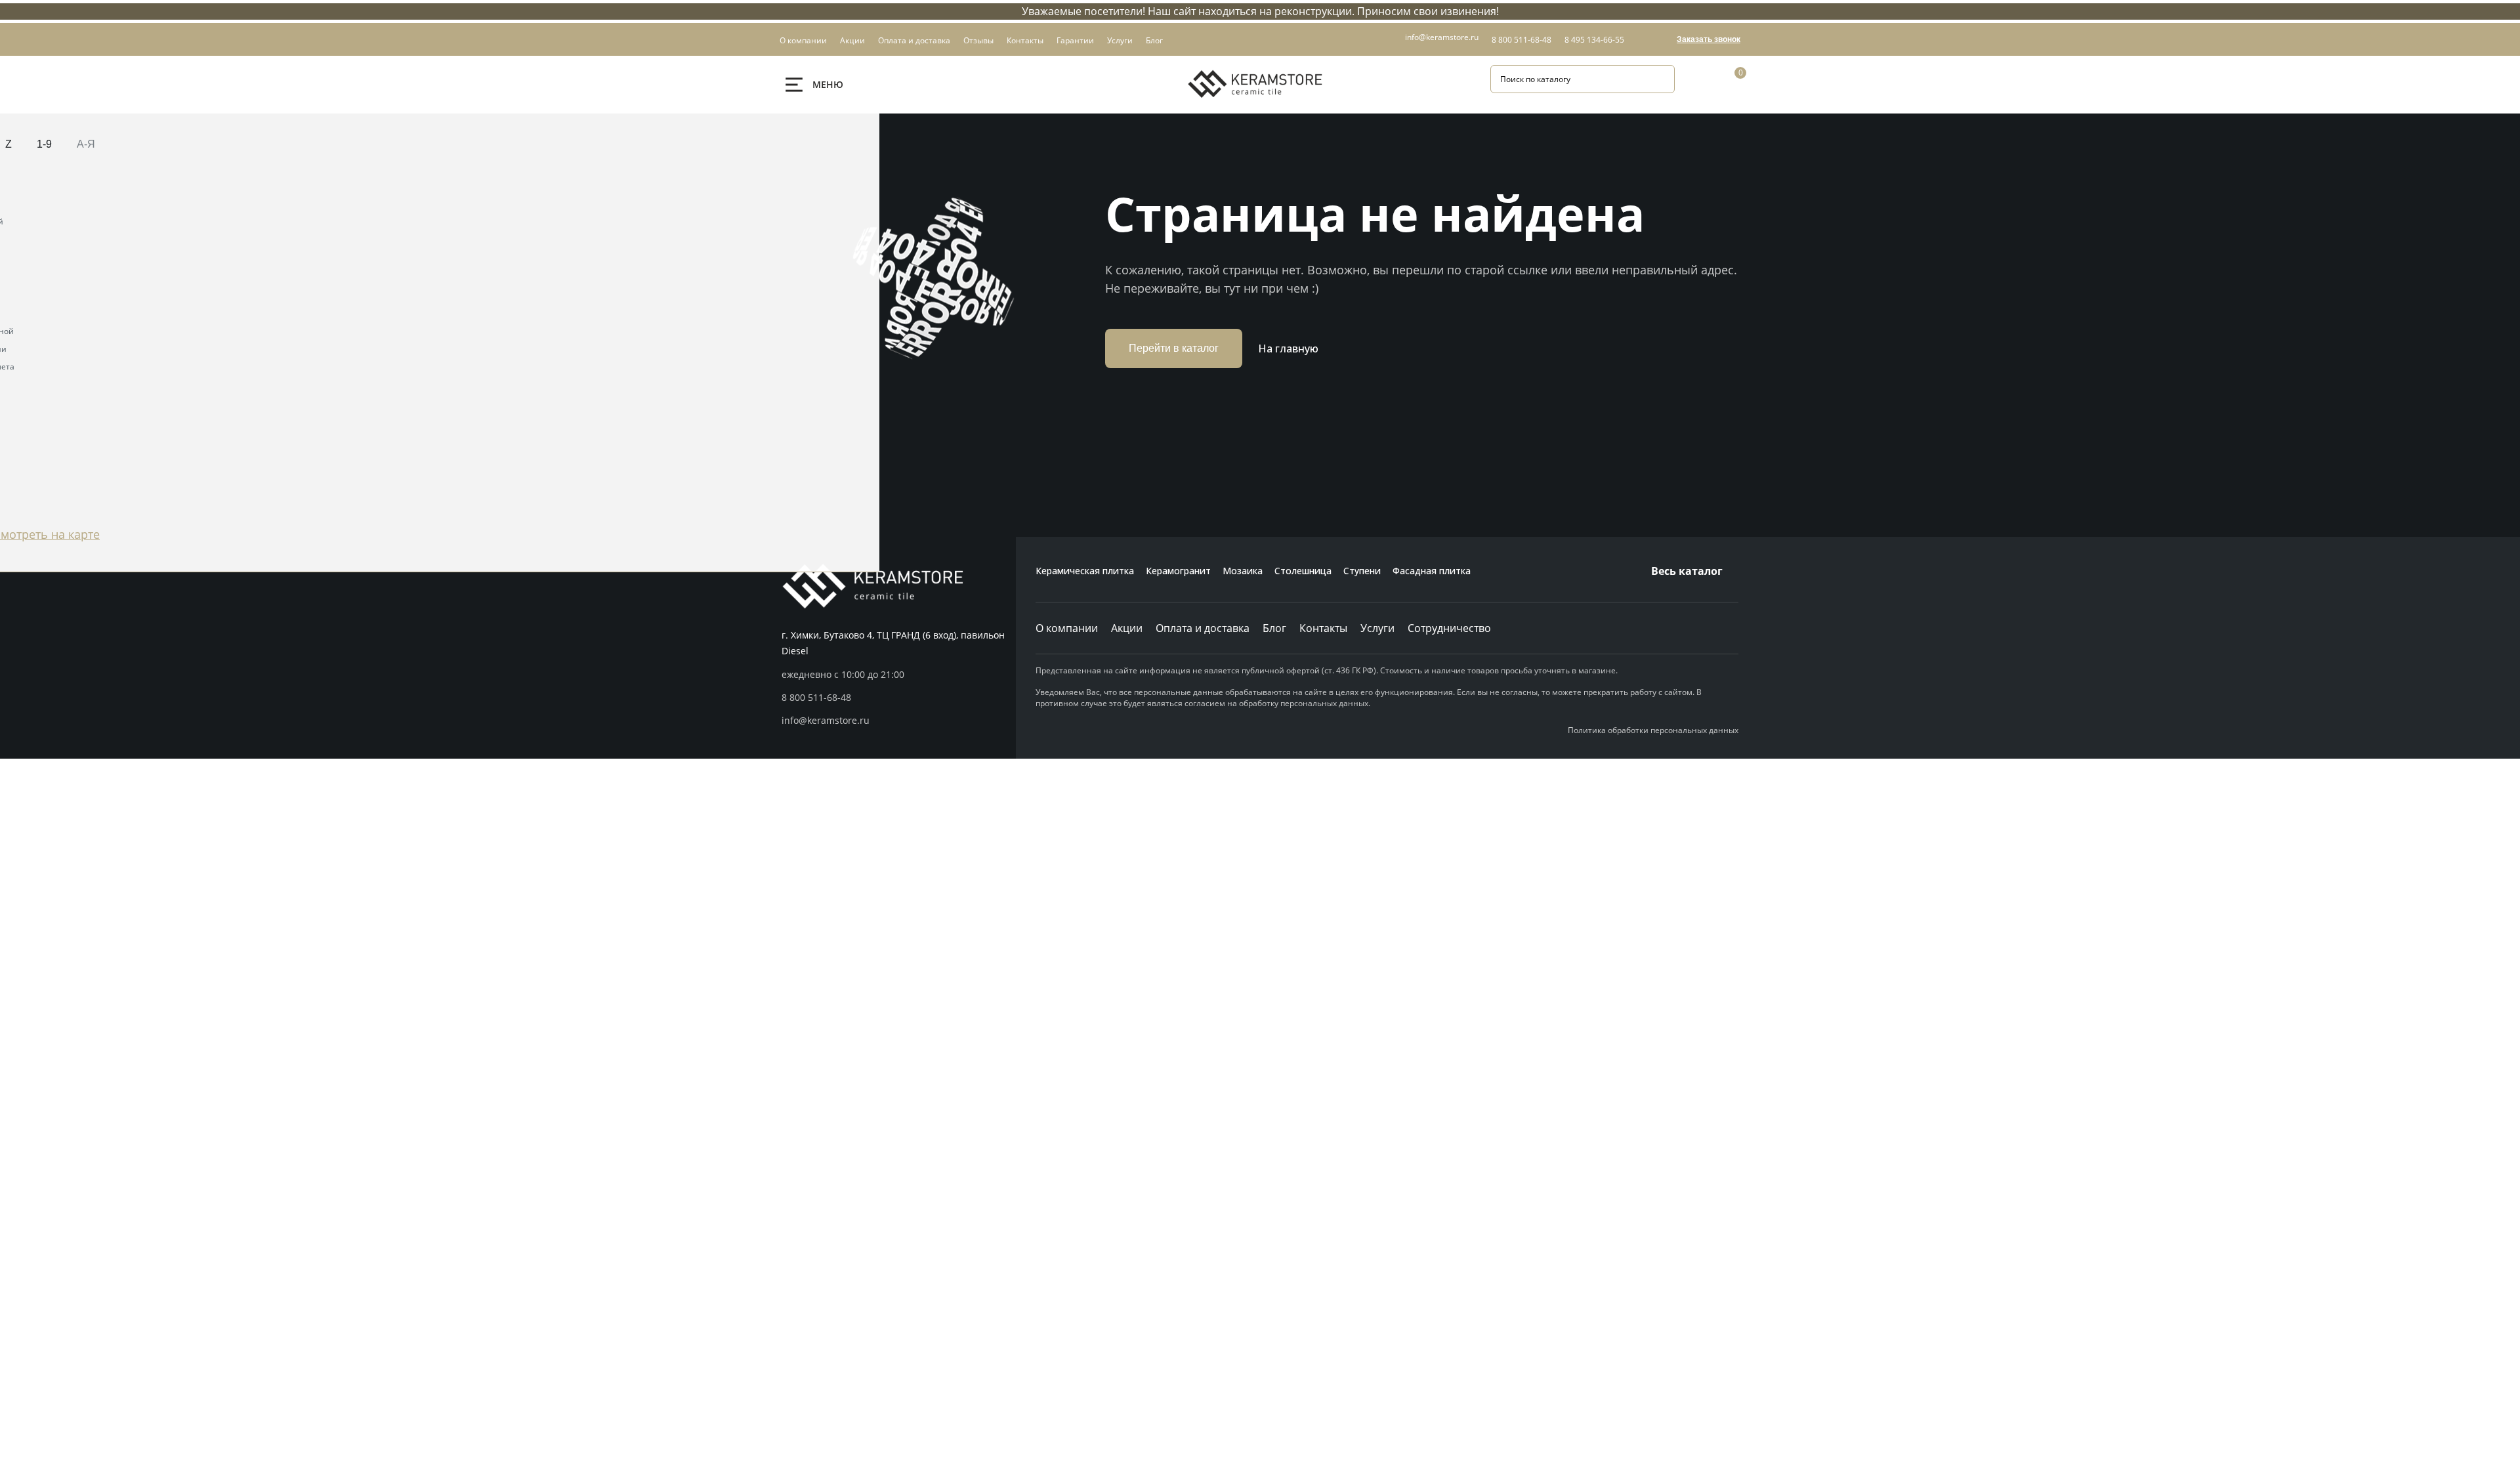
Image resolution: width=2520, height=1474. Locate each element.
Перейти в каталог (1174, 348)
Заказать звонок (1709, 39)
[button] (899, 698)
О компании (1067, 628)
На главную (1288, 348)
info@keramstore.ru (1442, 37)
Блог (1274, 628)
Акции (1127, 628)
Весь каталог (1687, 571)
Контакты (1323, 628)
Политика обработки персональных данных (1653, 730)
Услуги (1377, 628)
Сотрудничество (1449, 628)
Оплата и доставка (1203, 628)
